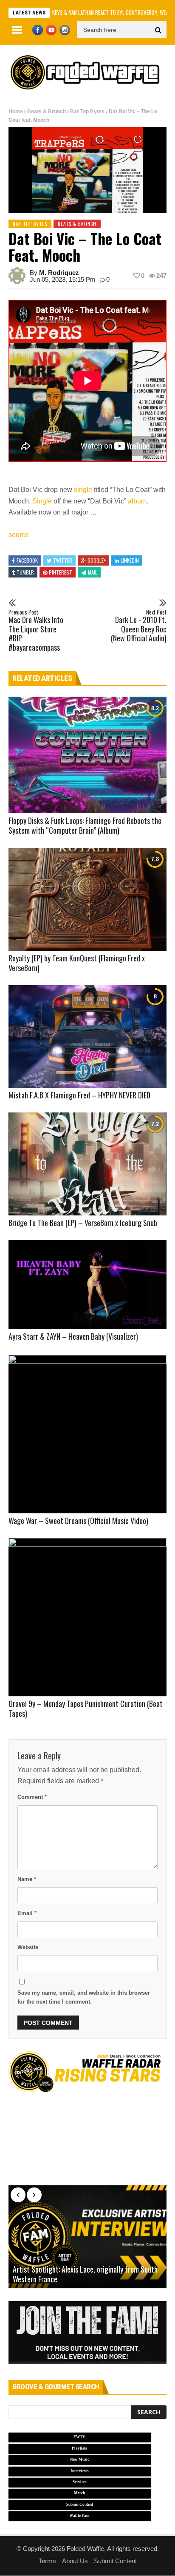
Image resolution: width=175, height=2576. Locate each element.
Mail (93, 572)
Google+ (97, 560)
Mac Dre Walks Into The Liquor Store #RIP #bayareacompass (36, 631)
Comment (32, 1797)
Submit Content (115, 2561)
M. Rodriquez (59, 273)
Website (28, 1947)
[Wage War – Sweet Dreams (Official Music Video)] (87, 1434)
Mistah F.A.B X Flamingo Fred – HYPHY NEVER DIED (79, 1095)
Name (27, 1879)
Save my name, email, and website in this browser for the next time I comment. (84, 1997)
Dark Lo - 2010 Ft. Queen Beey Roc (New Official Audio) (139, 626)
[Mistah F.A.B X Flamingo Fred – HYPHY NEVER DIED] (87, 1037)
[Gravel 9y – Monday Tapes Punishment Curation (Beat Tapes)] (87, 1617)
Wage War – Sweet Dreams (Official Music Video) (78, 1521)
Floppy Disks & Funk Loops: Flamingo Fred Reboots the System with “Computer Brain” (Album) (85, 825)
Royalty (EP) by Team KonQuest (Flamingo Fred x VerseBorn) (77, 963)
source (19, 535)
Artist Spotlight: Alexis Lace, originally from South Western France (85, 2274)
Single (42, 501)
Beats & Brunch (47, 112)
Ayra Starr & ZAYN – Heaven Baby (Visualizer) (73, 1336)
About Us (75, 2561)
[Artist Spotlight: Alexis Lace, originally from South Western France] (87, 2237)
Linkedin (130, 560)
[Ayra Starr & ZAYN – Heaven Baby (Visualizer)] (87, 1285)
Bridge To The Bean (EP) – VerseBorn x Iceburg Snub (83, 1223)
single (83, 490)
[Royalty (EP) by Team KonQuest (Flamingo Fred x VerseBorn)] (87, 899)
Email (27, 1913)
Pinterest (61, 572)
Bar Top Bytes (87, 112)
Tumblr (25, 572)
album (137, 501)
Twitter (63, 560)
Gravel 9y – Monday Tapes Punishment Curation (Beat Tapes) (86, 1708)
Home (16, 112)
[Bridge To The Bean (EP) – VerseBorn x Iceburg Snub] (87, 1164)
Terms (47, 2561)
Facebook (27, 560)
